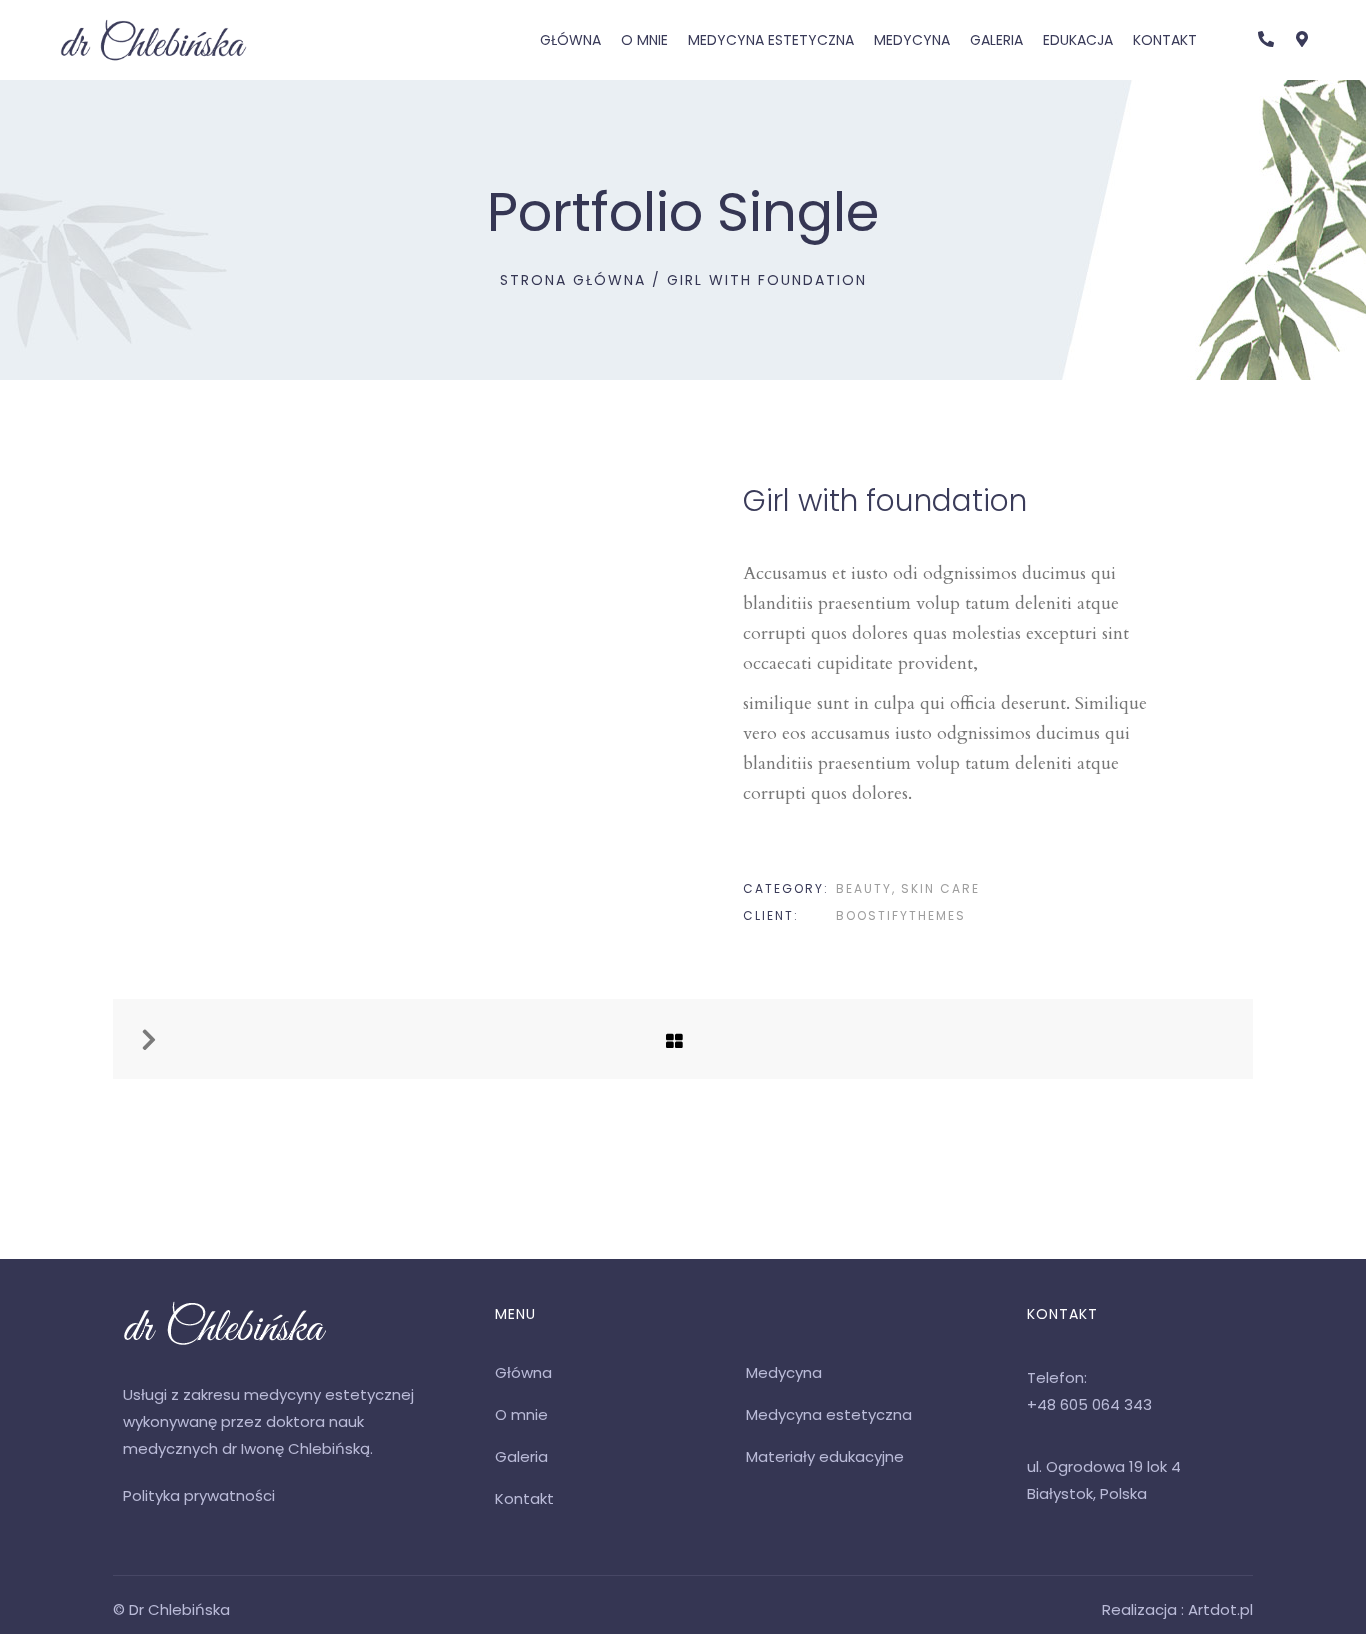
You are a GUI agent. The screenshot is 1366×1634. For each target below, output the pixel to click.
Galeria (996, 40)
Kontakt (1165, 40)
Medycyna (912, 40)
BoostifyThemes (901, 915)
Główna (570, 40)
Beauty (864, 888)
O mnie (644, 40)
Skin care (940, 888)
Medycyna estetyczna (771, 40)
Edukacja (1078, 40)
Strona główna (573, 280)
